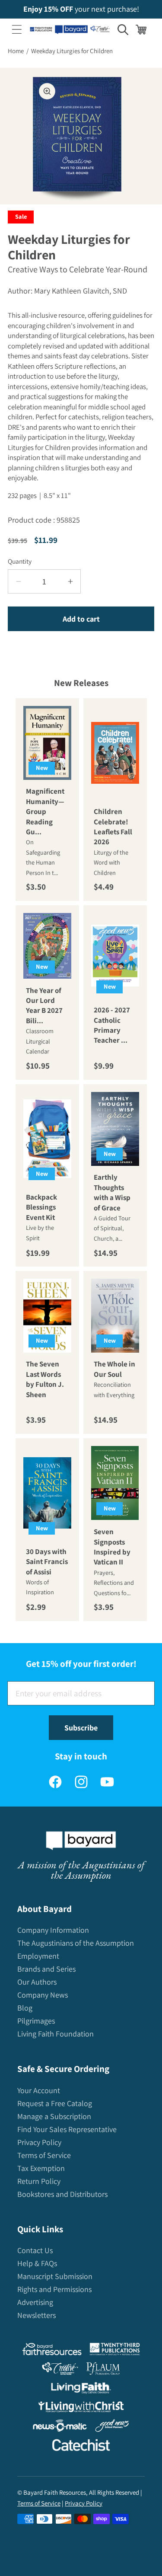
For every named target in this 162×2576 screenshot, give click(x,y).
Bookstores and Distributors (62, 2194)
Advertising (35, 2302)
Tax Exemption (41, 2168)
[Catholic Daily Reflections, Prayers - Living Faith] (81, 2390)
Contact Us (35, 2250)
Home (16, 51)
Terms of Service (44, 2155)
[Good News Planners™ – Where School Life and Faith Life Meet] (112, 2428)
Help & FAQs (37, 2263)
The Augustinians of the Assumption (76, 1943)
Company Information (53, 1930)
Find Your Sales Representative (67, 2129)
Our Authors (37, 1982)
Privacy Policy (39, 2142)
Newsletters (37, 2315)
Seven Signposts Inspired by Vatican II (112, 1547)
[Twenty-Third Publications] (115, 2351)
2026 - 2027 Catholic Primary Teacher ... (112, 1025)
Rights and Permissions (54, 2289)
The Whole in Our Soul (114, 1369)
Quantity (20, 561)
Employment (38, 1956)
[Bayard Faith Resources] (52, 2351)
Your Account (39, 2090)
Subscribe (81, 1728)
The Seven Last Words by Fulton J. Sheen (45, 1379)
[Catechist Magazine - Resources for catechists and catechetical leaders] (81, 2447)
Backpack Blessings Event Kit (41, 1207)
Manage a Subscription (54, 2116)
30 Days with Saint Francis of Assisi (47, 1561)
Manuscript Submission (55, 2276)
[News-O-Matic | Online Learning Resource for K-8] (60, 2428)
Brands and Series (46, 1969)
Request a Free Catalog (55, 2103)
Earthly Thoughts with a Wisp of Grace (112, 1192)
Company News (43, 1995)
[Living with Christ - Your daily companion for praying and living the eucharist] (81, 2409)
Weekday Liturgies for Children (72, 51)
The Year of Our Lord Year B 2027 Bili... (44, 1006)
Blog (25, 2008)
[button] (17, 29)
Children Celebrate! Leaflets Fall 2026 (113, 827)
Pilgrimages (36, 2021)
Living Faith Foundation (56, 2034)
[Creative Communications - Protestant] (60, 2370)
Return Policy (39, 2181)
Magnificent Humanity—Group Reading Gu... (45, 811)
